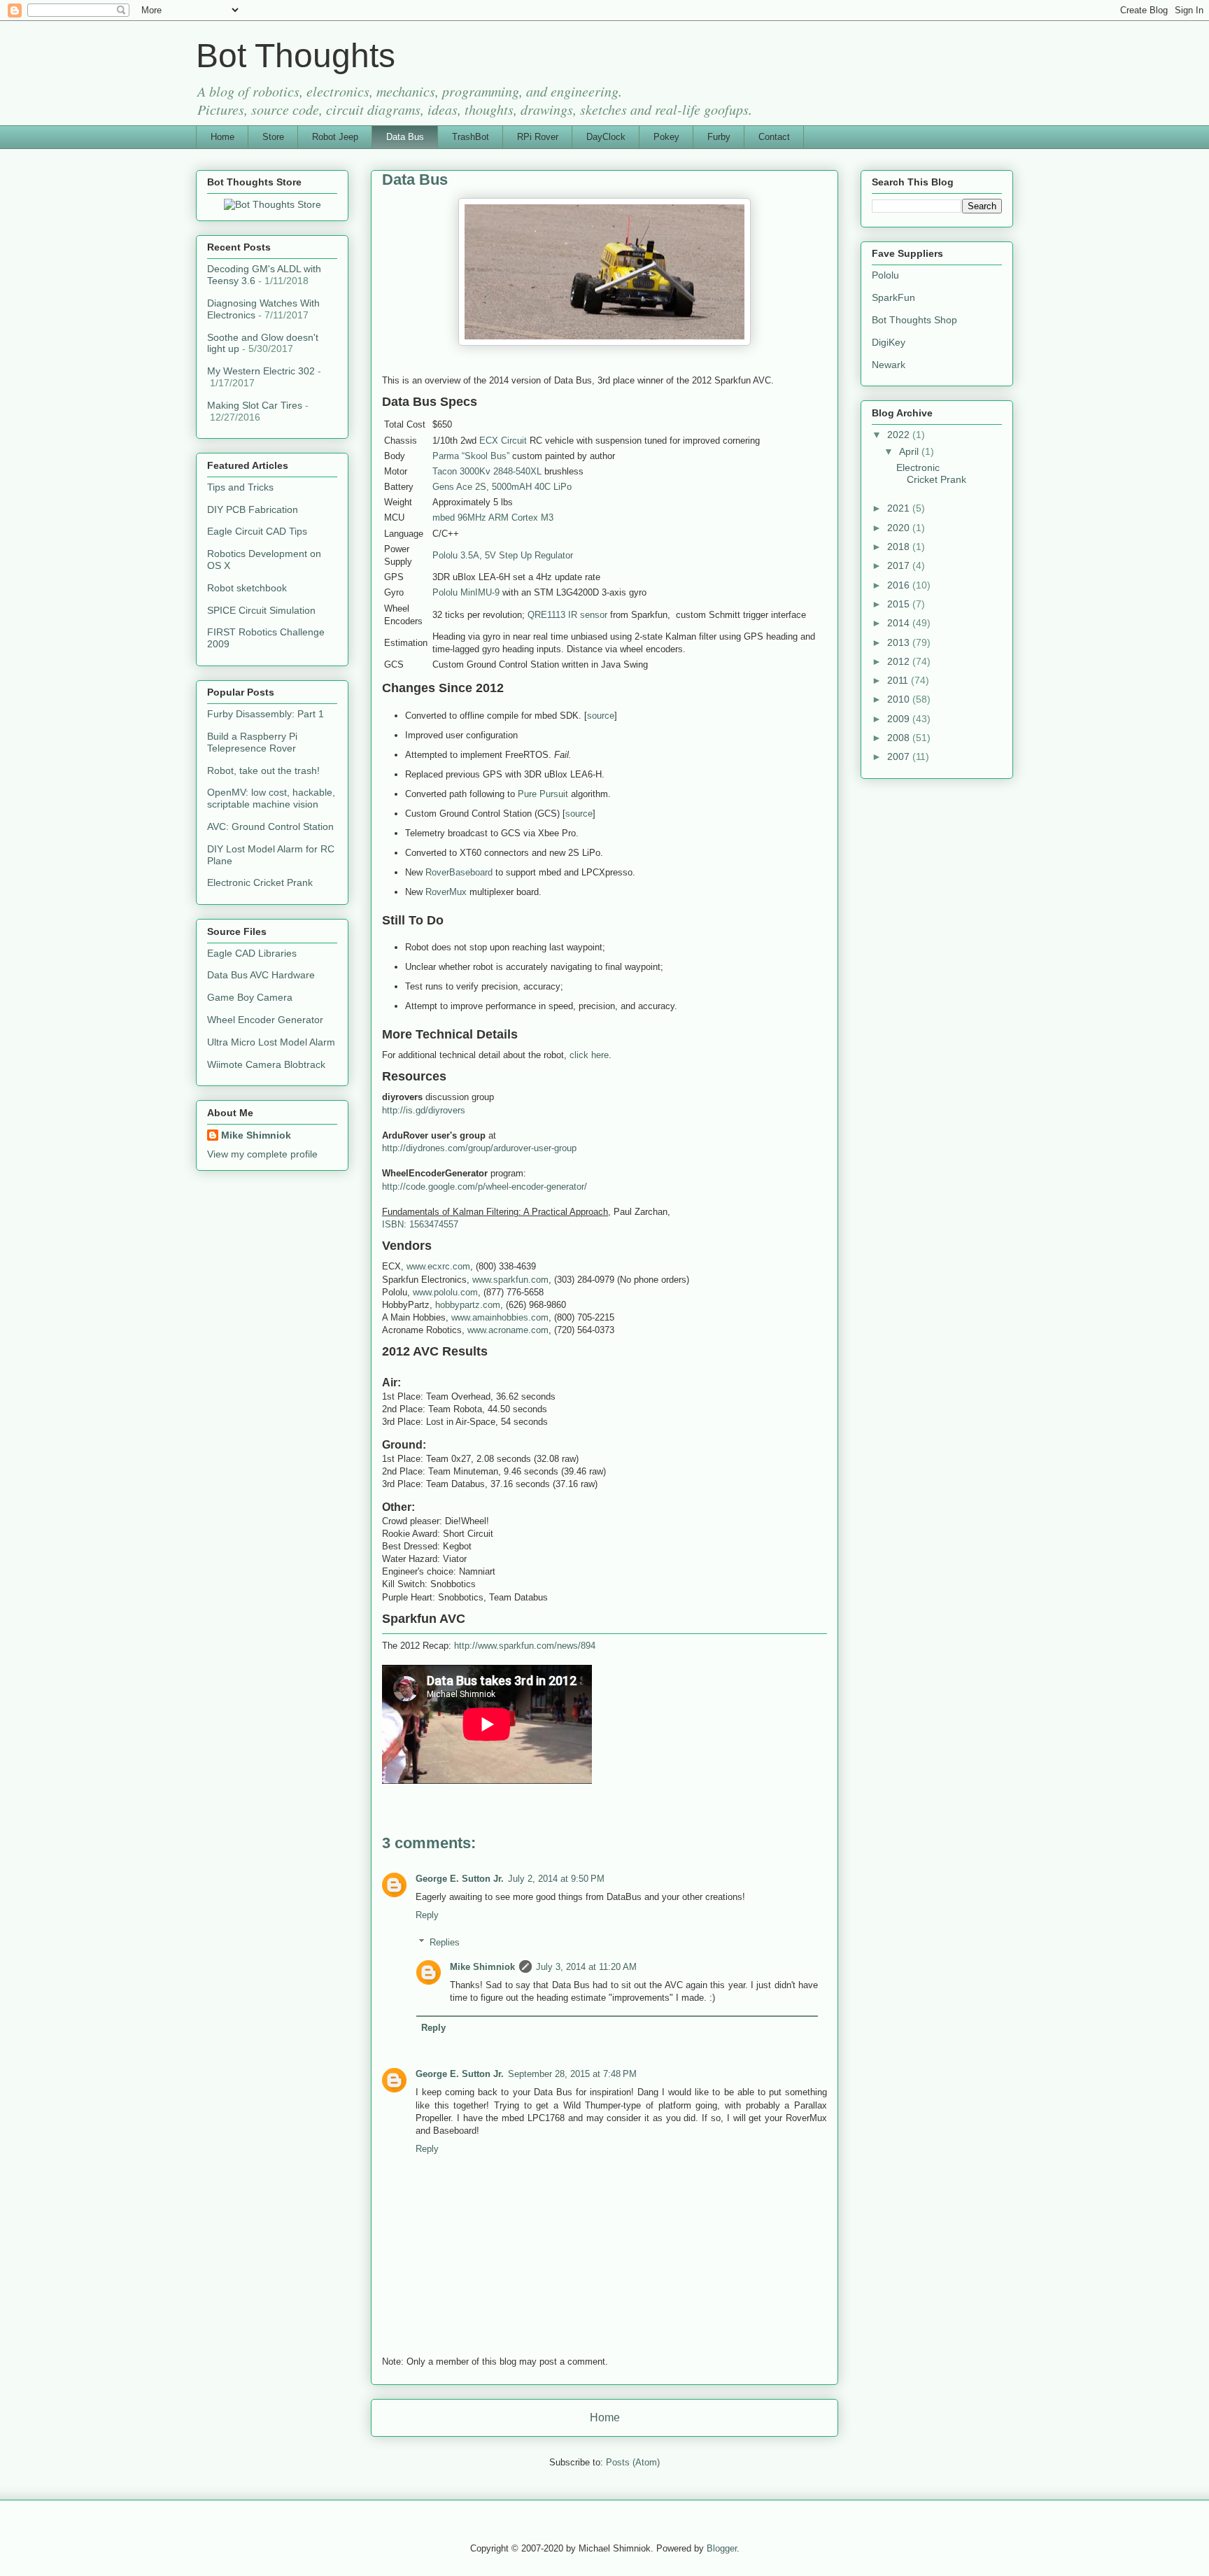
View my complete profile (262, 1154)
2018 (900, 547)
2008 (900, 738)
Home (222, 137)
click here (589, 1055)
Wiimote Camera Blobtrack (266, 1064)
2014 (900, 623)
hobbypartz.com (468, 1305)
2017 (900, 565)
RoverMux (446, 892)
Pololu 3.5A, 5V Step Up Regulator (503, 555)
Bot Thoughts (296, 56)
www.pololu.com (445, 1292)
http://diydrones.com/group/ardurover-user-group (479, 1148)
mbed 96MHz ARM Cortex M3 (493, 518)
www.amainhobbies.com (500, 1317)
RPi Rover (538, 137)
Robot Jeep (335, 137)
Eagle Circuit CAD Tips (257, 531)
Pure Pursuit (543, 794)
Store (273, 137)
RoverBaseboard (459, 872)
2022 (900, 435)
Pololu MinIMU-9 (466, 592)
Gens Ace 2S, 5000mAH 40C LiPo (502, 487)
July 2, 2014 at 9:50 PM (556, 1879)
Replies (445, 1942)
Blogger (722, 2548)
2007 (900, 756)
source (601, 716)
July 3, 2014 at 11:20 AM (586, 1967)
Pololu (885, 275)
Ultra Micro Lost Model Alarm (271, 1042)
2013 (900, 642)
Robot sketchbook (247, 588)
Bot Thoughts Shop (914, 320)
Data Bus (405, 137)
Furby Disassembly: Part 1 (266, 714)
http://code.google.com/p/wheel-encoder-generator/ (485, 1187)
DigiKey (889, 342)
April (910, 451)
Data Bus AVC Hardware (261, 975)
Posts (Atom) (633, 2462)
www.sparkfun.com (510, 1280)
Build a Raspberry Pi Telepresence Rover (252, 742)
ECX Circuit (503, 441)
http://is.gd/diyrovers (424, 1110)
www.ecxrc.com (438, 1266)
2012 (900, 661)
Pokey (666, 137)
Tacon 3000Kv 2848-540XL (487, 471)
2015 (900, 604)
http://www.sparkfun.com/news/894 (525, 1646)
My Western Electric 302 (261, 371)
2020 (900, 528)
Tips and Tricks (240, 487)
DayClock (606, 137)
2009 (900, 719)
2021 (900, 508)
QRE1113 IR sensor (567, 615)
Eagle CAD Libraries (252, 953)
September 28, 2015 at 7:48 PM (572, 2074)
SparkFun (893, 297)
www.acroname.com (508, 1330)
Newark (889, 365)
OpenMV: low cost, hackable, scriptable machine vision (271, 798)
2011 (899, 680)
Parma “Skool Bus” (471, 456)
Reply (427, 1915)
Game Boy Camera (250, 997)
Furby (719, 137)
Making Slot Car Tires (255, 405)
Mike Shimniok (482, 1967)
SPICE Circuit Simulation (261, 610)
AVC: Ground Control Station (270, 826)
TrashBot (471, 137)
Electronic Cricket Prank (260, 882)
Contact (774, 137)
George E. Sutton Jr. (460, 1879)
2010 (900, 699)
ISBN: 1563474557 (420, 1224)
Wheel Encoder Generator (265, 1020)
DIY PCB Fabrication (253, 509)
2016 (900, 585)
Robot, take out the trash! (263, 770)
